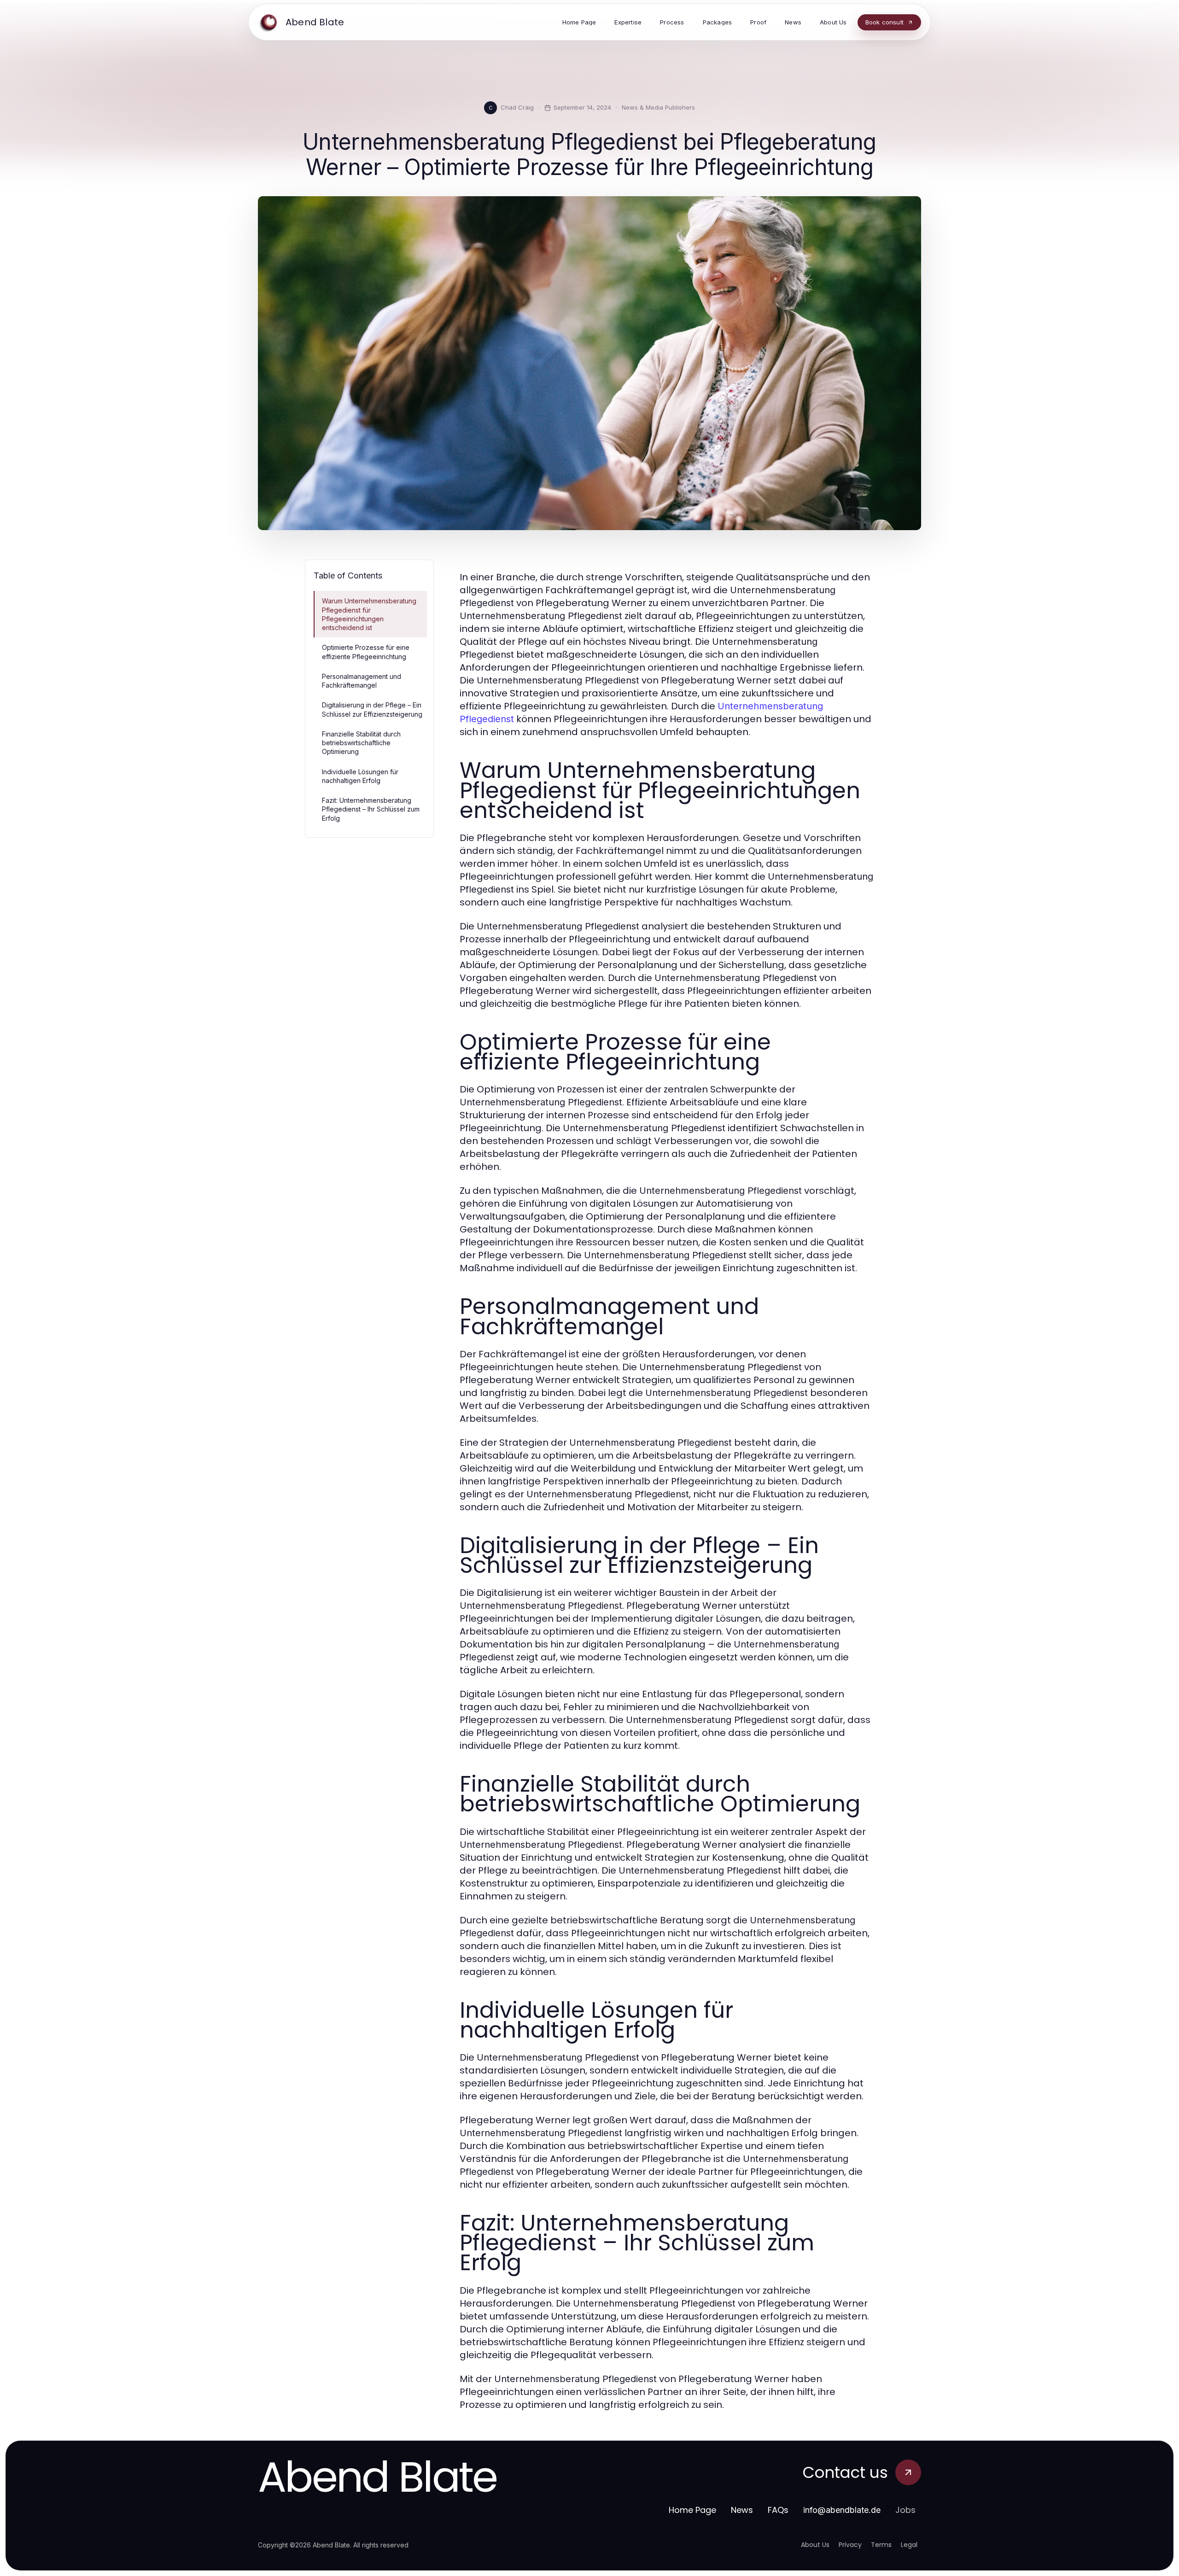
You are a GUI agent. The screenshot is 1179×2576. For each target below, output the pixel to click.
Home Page (692, 2510)
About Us (815, 2545)
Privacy (850, 2545)
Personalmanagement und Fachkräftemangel (362, 681)
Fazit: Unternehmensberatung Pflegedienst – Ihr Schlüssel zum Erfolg (371, 809)
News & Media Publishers (658, 107)
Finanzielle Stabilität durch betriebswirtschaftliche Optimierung (361, 743)
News (742, 2510)
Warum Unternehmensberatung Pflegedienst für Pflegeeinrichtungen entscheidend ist (369, 614)
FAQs (778, 2510)
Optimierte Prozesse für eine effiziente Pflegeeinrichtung (366, 652)
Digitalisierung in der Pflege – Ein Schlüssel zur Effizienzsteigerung (372, 709)
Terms (881, 2545)
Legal (909, 2545)
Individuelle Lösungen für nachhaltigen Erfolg (360, 776)
